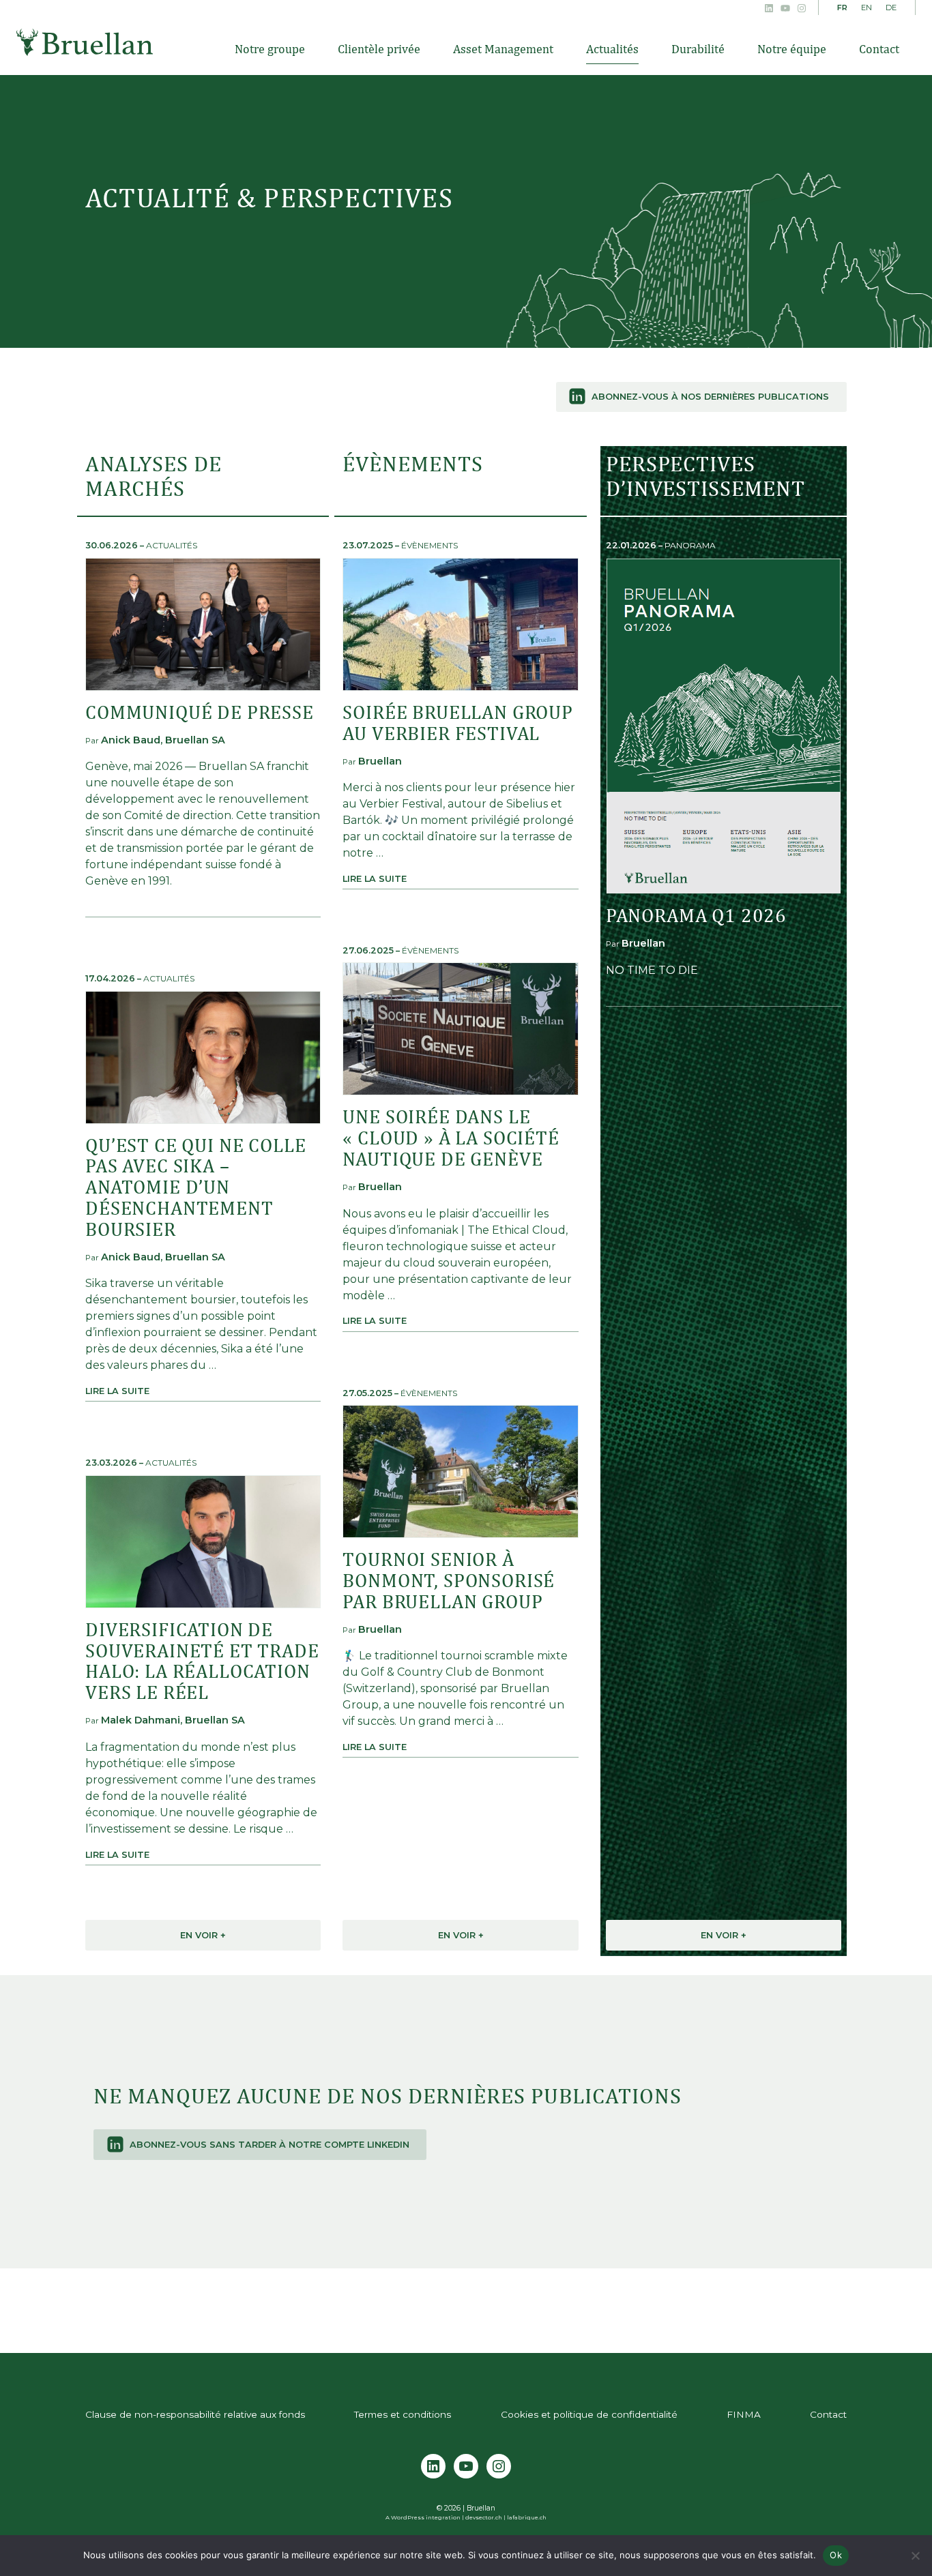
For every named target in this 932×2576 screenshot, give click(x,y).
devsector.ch (484, 2517)
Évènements (429, 545)
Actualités (172, 545)
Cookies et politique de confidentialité (589, 2414)
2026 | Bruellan (470, 2508)
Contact (828, 2414)
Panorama (690, 545)
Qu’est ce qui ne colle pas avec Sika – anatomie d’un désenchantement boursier (195, 1187)
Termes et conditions (403, 2414)
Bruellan (85, 42)
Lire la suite (117, 1391)
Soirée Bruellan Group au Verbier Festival (458, 722)
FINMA (744, 2414)
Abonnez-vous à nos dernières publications (710, 397)
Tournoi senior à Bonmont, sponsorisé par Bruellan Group (449, 1580)
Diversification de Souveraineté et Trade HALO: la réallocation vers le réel (202, 1660)
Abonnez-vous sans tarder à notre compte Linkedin (270, 2145)
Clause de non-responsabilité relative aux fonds (195, 2414)
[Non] (915, 2556)
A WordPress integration (423, 2517)
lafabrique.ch (527, 2517)
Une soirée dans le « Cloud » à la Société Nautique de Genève (451, 1137)
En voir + (203, 1935)
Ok (836, 2555)
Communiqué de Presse (200, 712)
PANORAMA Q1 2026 (696, 915)
